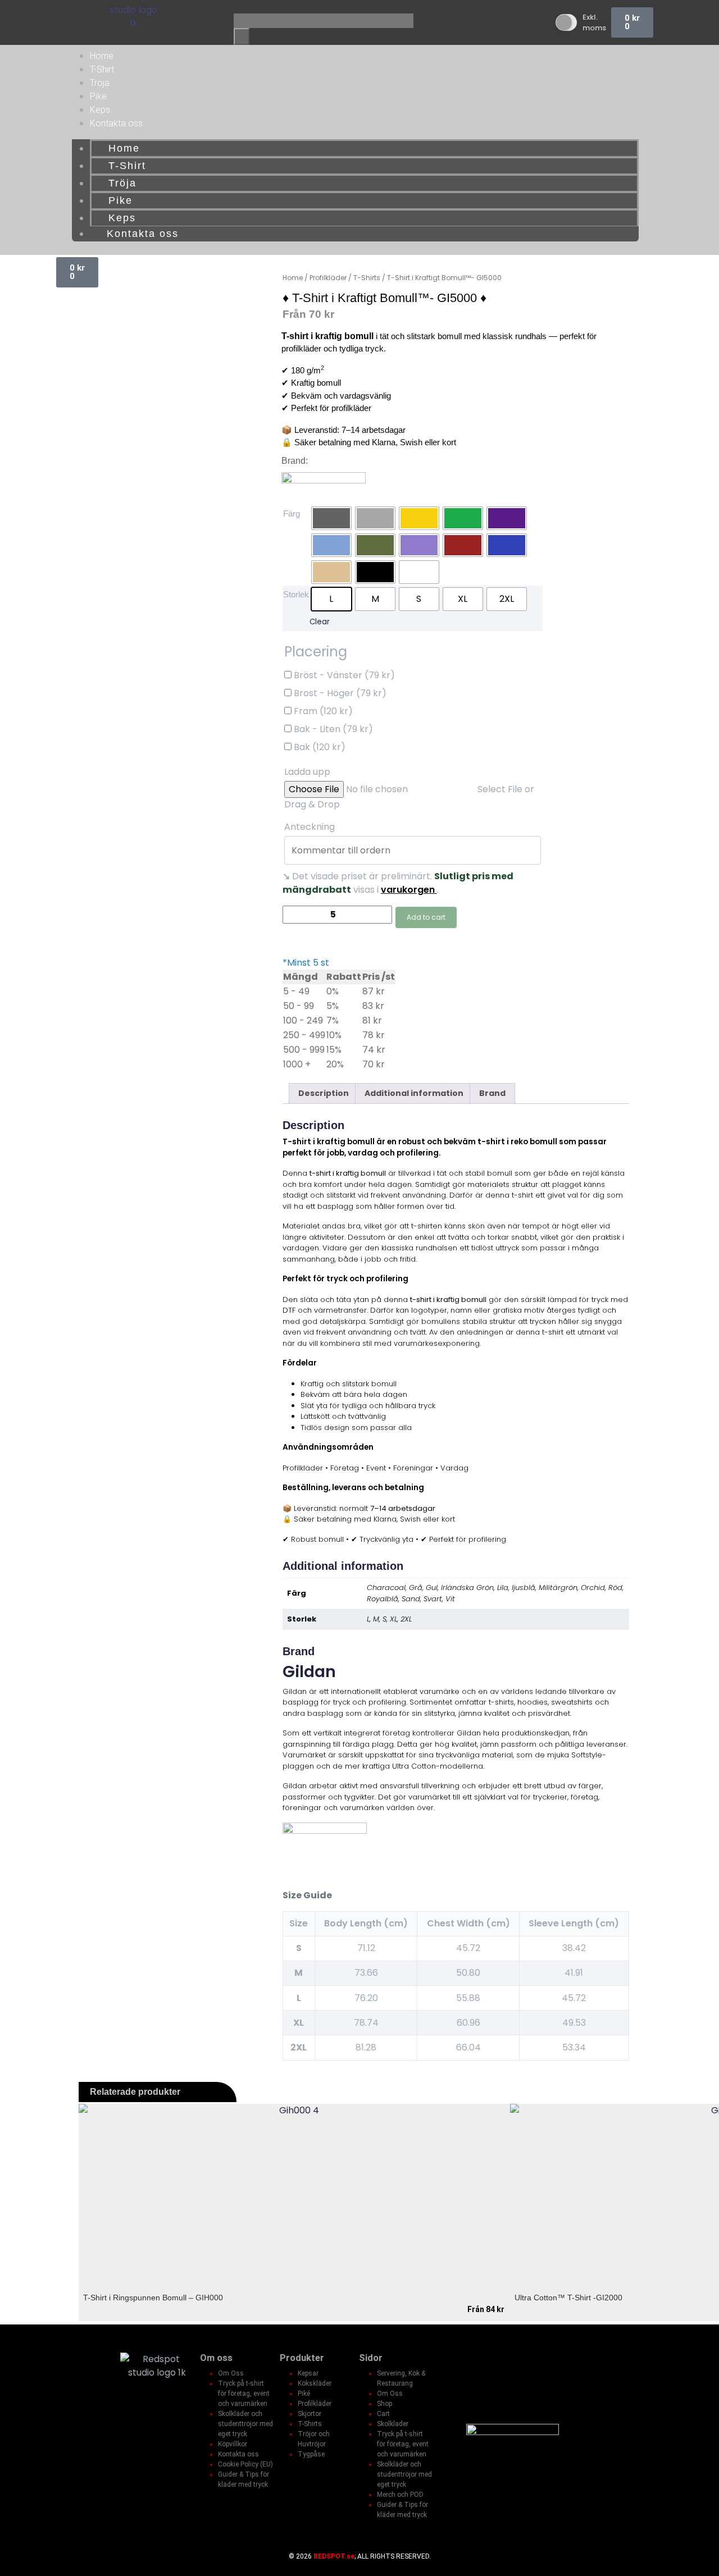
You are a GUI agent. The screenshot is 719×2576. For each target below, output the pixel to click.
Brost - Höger (339, 693)
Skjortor (310, 2414)
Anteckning (311, 827)
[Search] (242, 36)
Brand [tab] (492, 1093)
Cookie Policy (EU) (245, 2464)
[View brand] (324, 483)
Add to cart (426, 917)
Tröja (100, 83)
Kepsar (308, 2373)
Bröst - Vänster (343, 675)
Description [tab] (324, 1093)
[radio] (331, 518)
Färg (292, 513)
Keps (100, 110)
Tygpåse (311, 2454)
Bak (318, 747)
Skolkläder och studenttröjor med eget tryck (245, 2424)
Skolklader (393, 2424)
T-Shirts (310, 2424)
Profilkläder (315, 2404)
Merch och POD (400, 2495)
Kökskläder (315, 2383)
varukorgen (409, 890)
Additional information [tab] (414, 1093)
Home (102, 56)
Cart (383, 2414)
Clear (320, 622)
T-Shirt (102, 69)
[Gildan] (325, 1833)
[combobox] (324, 21)
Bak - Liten (332, 729)
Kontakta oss (116, 123)
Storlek (296, 594)
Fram (322, 711)
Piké (304, 2394)
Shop (384, 2404)
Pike (98, 96)
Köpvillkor (233, 2444)
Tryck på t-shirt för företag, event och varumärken (244, 2394)
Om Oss (231, 2373)
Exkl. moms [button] (594, 23)
